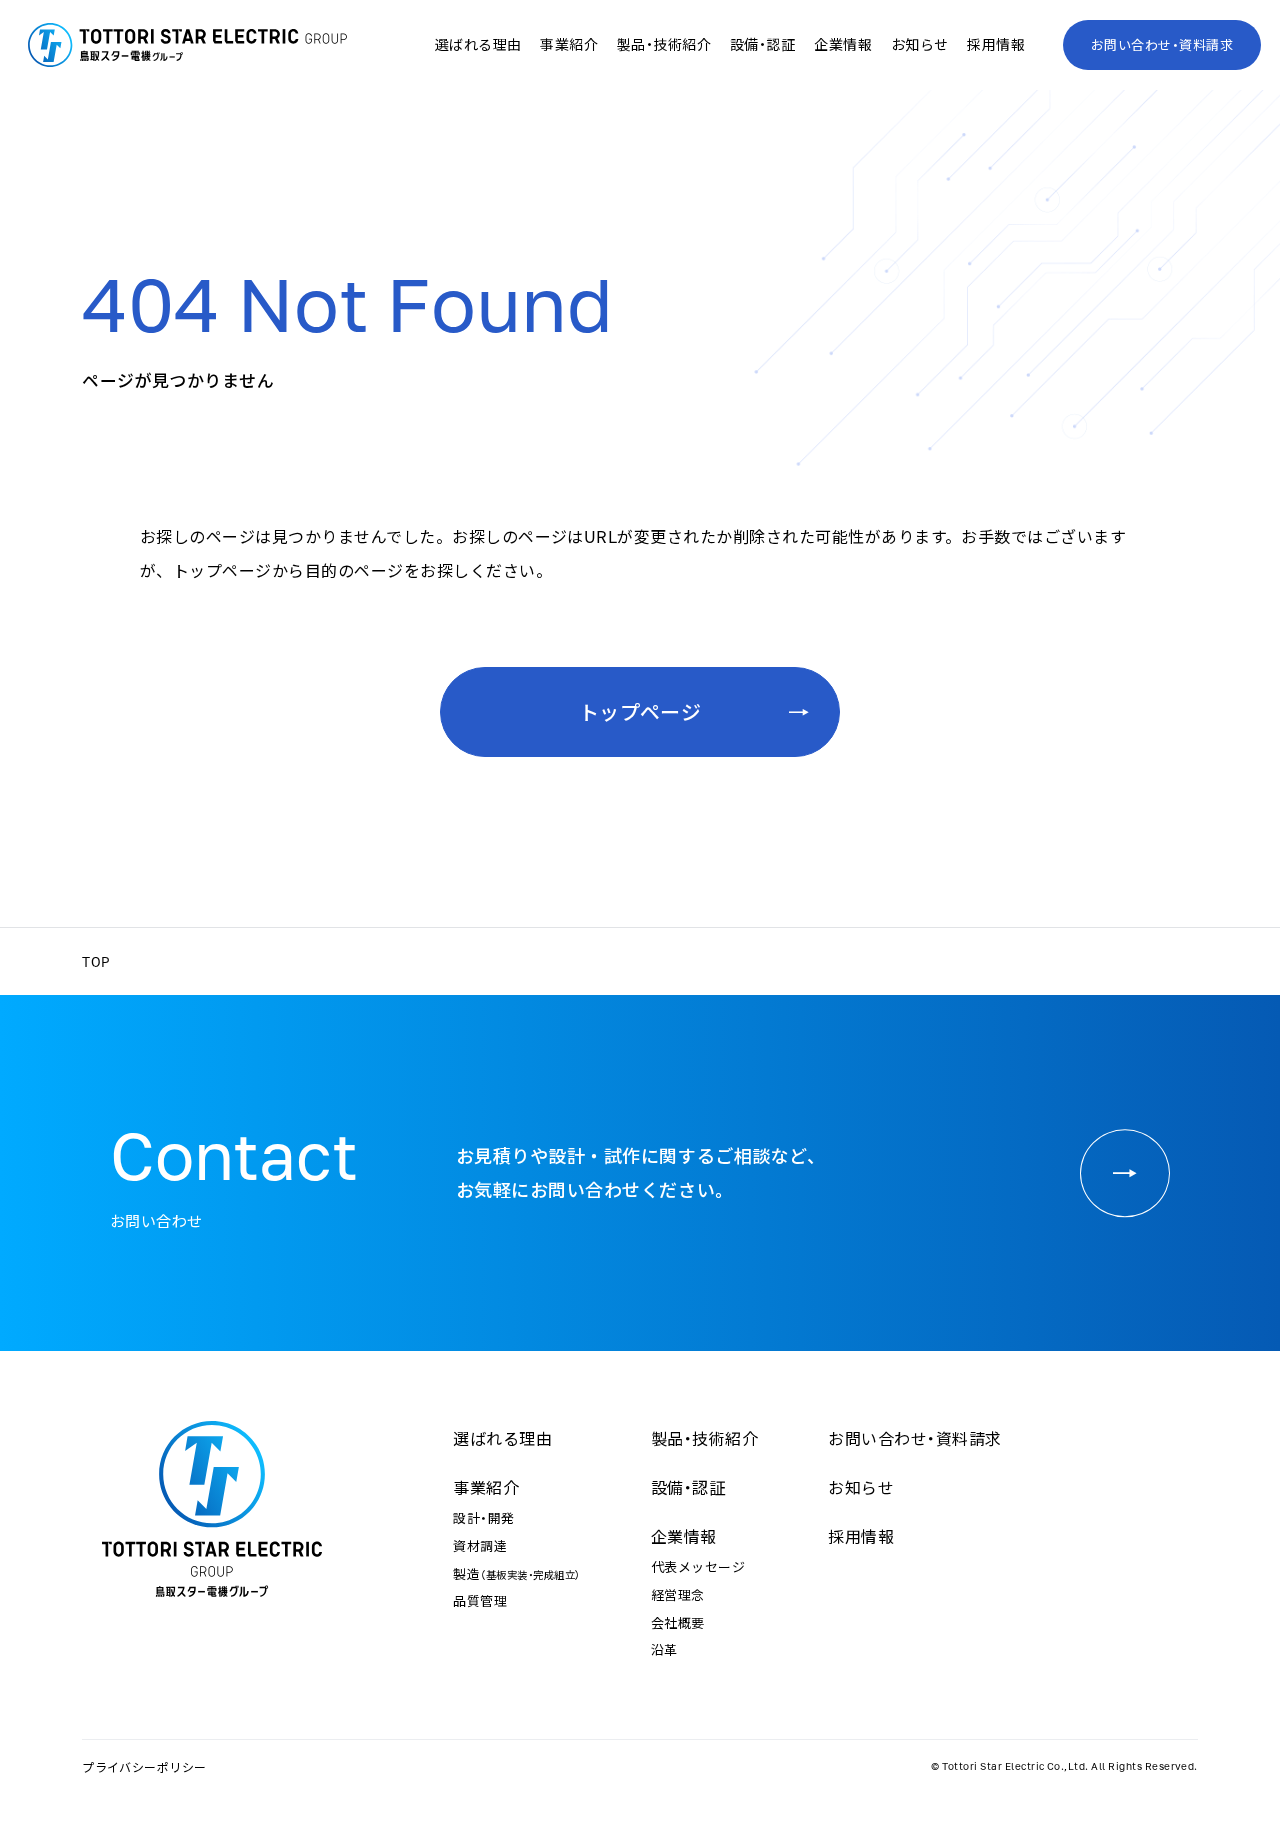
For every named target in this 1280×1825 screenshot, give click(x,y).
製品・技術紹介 (664, 44)
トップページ (640, 711)
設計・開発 (483, 1517)
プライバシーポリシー (144, 1767)
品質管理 (480, 1600)
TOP (96, 961)
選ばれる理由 (478, 44)
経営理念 (678, 1594)
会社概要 (678, 1622)
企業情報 (684, 1536)
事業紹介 (486, 1487)
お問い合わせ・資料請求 (1162, 44)
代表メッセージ (698, 1566)
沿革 (664, 1649)
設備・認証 (762, 44)
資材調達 (480, 1545)
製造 (516, 1573)
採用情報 (996, 44)
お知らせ (920, 44)
